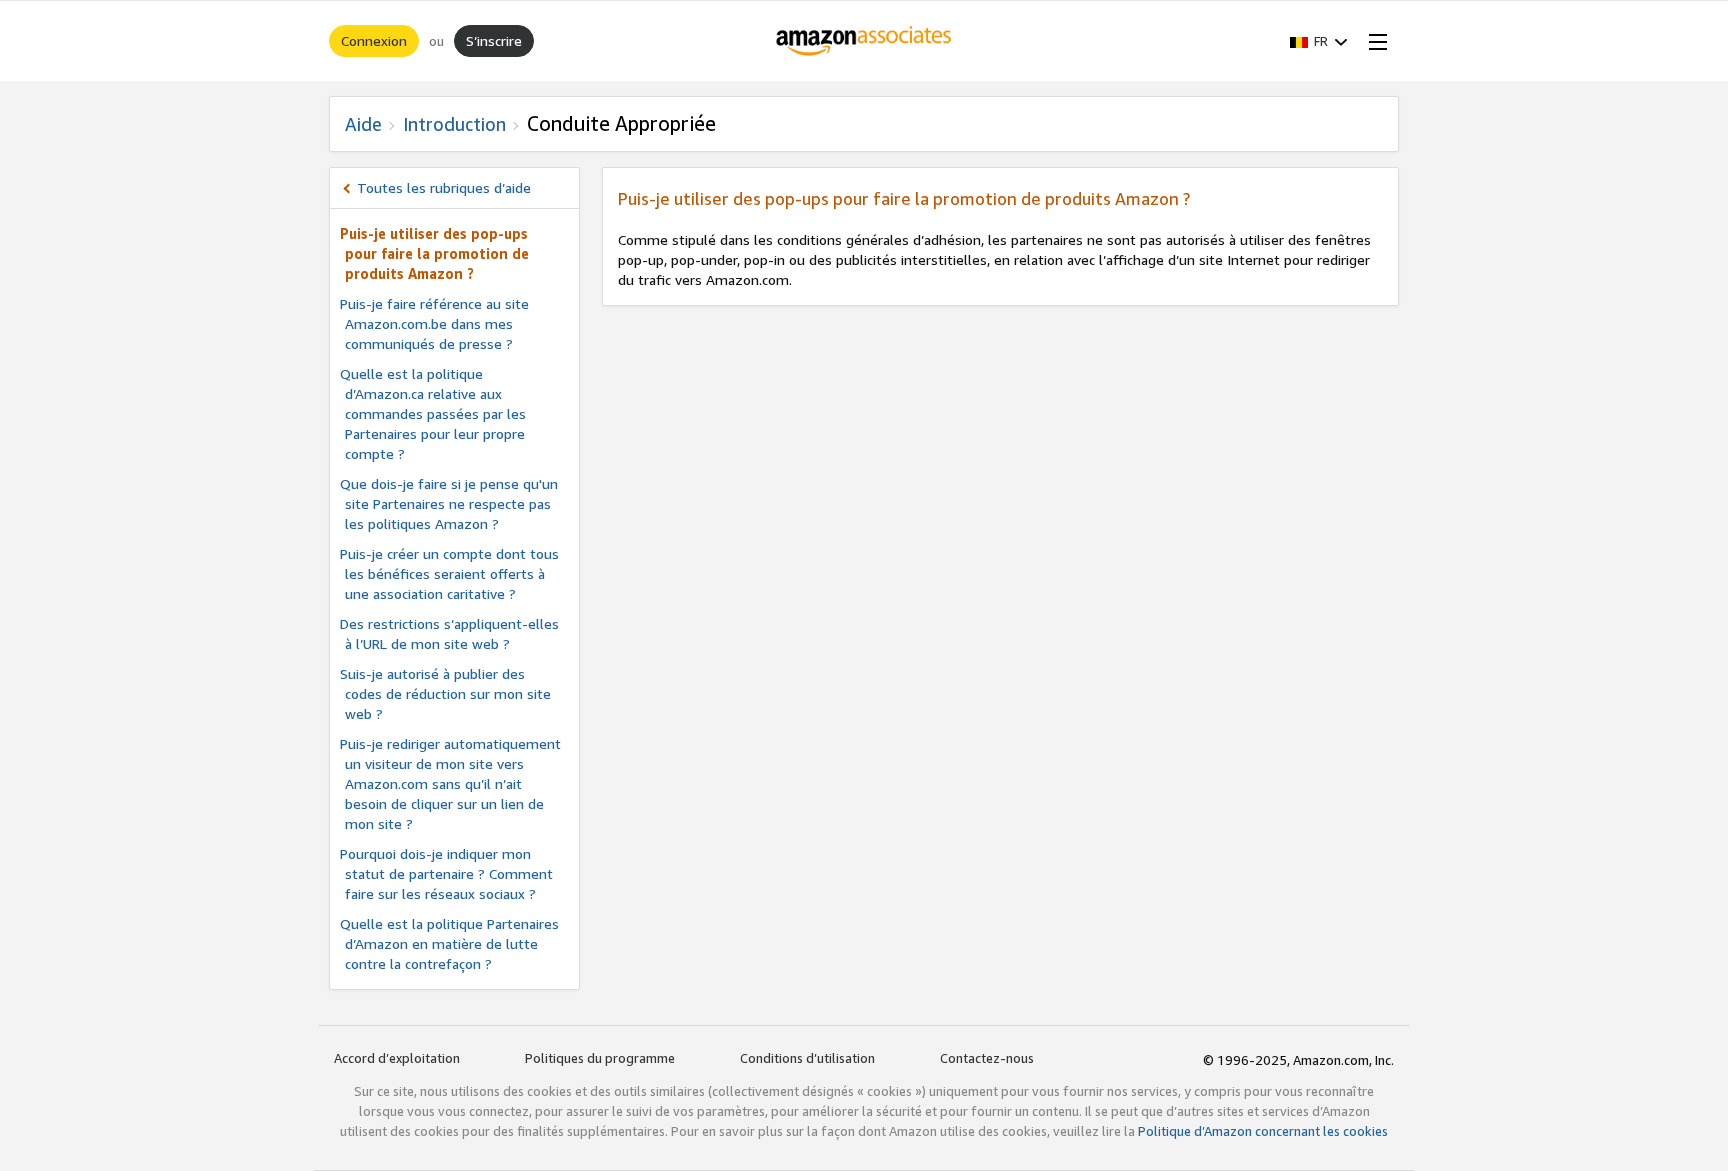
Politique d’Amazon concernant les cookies (1263, 1131)
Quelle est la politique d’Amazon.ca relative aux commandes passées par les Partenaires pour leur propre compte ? (433, 413)
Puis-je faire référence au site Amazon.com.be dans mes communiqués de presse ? (434, 323)
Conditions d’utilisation (807, 1058)
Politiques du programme (600, 1058)
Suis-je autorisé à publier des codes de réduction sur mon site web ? (445, 693)
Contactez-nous (987, 1058)
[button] (1319, 41)
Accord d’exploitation (397, 1058)
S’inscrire (494, 40)
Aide (363, 124)
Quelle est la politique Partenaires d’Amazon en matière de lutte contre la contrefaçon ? (449, 943)
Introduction (454, 124)
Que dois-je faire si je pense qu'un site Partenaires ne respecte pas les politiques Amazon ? (449, 503)
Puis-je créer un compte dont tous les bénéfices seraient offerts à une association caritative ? (449, 573)
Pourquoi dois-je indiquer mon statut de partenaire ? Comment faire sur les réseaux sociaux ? (446, 873)
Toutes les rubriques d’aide (444, 187)
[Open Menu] (1374, 41)
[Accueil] (864, 41)
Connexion (374, 40)
